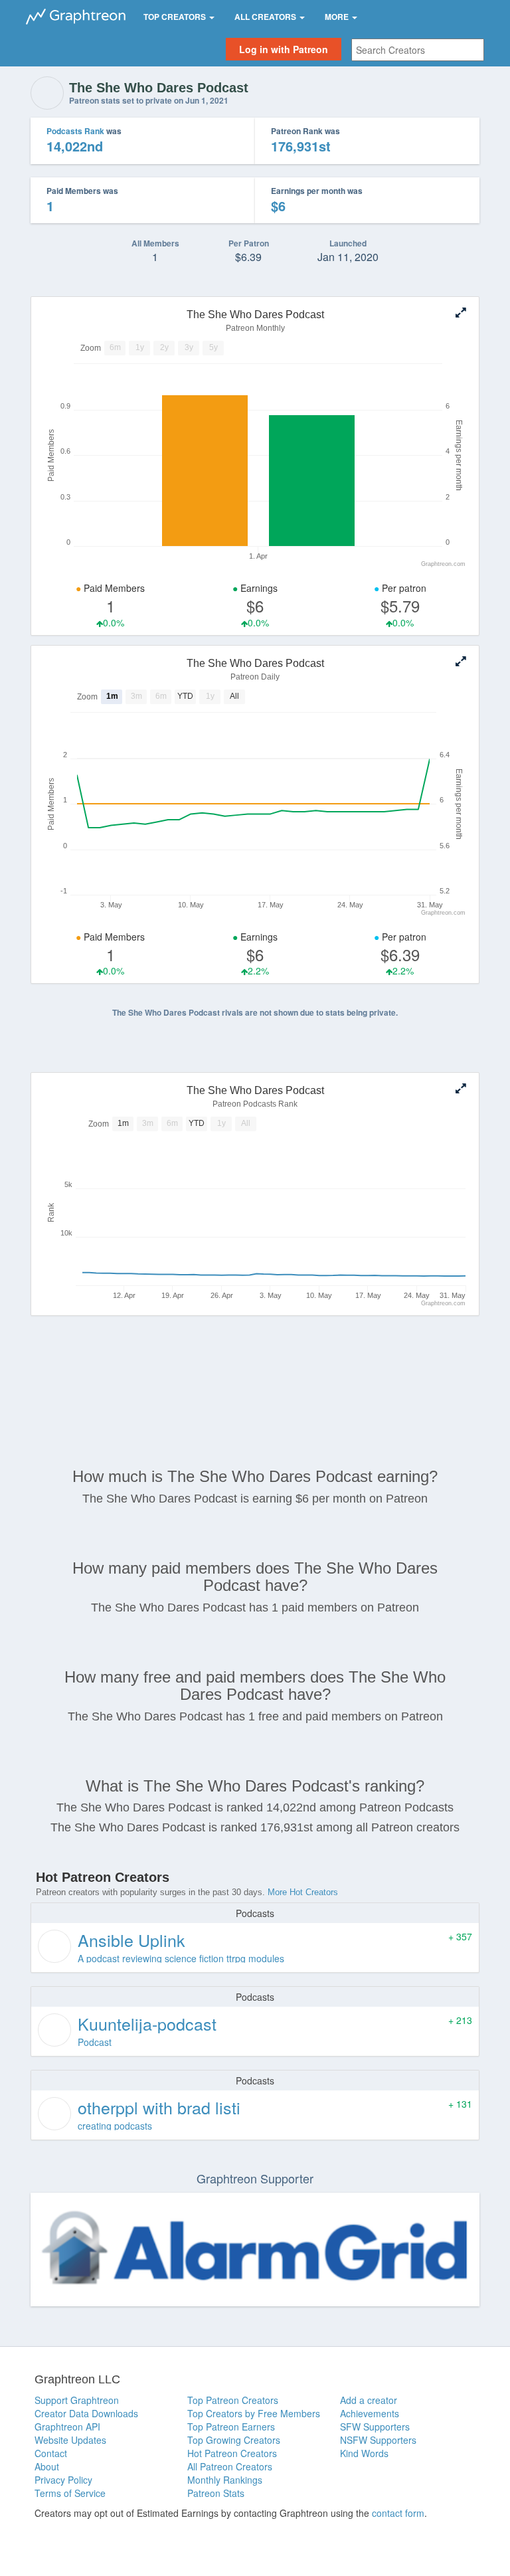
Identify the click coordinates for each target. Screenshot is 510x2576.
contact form (398, 2513)
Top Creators (176, 17)
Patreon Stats (216, 2493)
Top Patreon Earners (231, 2427)
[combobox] (418, 50)
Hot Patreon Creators (232, 2453)
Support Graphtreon (77, 2400)
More (338, 17)
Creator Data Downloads (86, 2413)
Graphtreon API (67, 2427)
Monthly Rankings (225, 2480)
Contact (51, 2453)
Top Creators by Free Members (254, 2413)
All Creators (266, 17)
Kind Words (364, 2453)
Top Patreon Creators (233, 2400)
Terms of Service (70, 2493)
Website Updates (70, 2440)
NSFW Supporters (378, 2440)
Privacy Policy (63, 2480)
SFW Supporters (375, 2427)
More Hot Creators (303, 1892)
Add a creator (369, 2400)
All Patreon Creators (230, 2466)
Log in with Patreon (284, 49)
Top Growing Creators (234, 2440)
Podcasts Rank (75, 131)
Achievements (370, 2413)
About (47, 2466)
